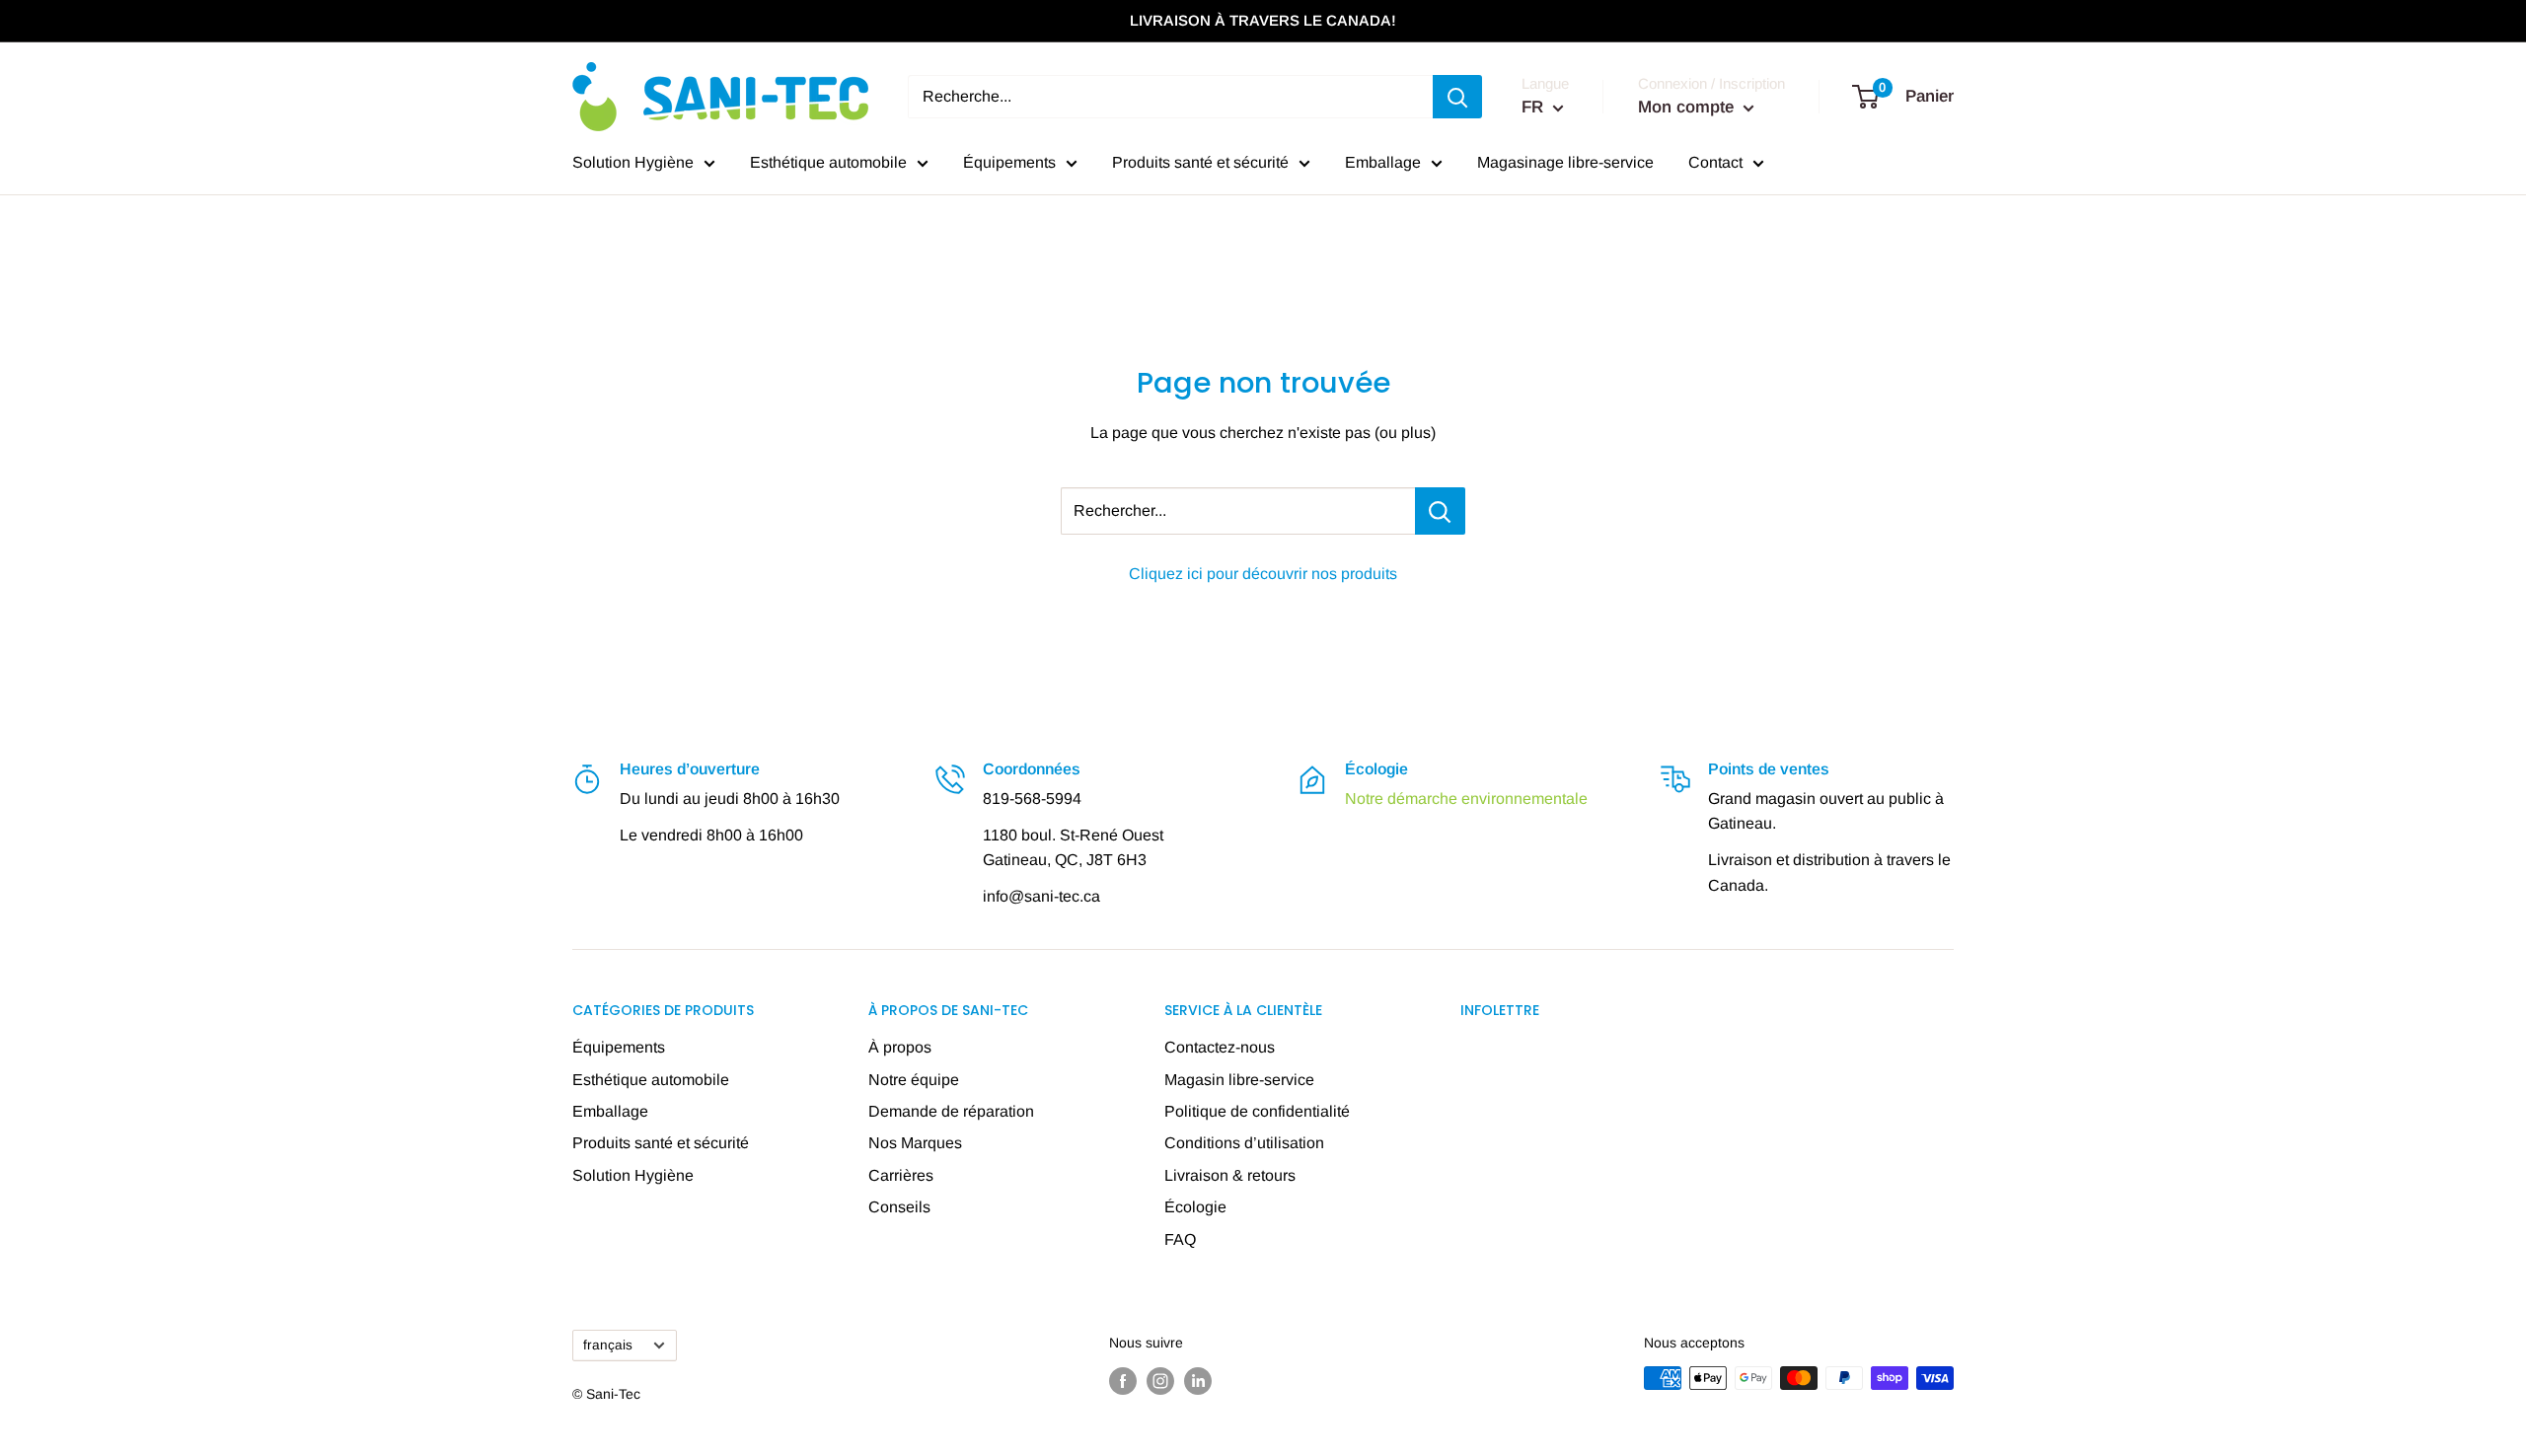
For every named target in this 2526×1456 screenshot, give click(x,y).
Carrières (901, 1175)
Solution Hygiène (633, 162)
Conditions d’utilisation (1244, 1143)
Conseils (899, 1207)
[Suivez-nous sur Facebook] (1123, 1380)
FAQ (1180, 1239)
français (608, 1345)
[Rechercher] (1457, 97)
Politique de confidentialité (1257, 1111)
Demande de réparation (951, 1111)
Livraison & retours (1230, 1175)
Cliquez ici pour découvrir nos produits (1263, 574)
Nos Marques (915, 1143)
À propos (900, 1047)
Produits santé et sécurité (1200, 162)
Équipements (1009, 162)
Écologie (1195, 1207)
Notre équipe (914, 1080)
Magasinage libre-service (1565, 162)
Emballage (1383, 162)
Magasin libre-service (1239, 1080)
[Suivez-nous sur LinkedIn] (1198, 1380)
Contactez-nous (1220, 1047)
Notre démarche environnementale (1466, 799)
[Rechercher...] (1440, 511)
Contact (1715, 162)
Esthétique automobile (828, 162)
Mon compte (1688, 107)
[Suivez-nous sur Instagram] (1160, 1380)
